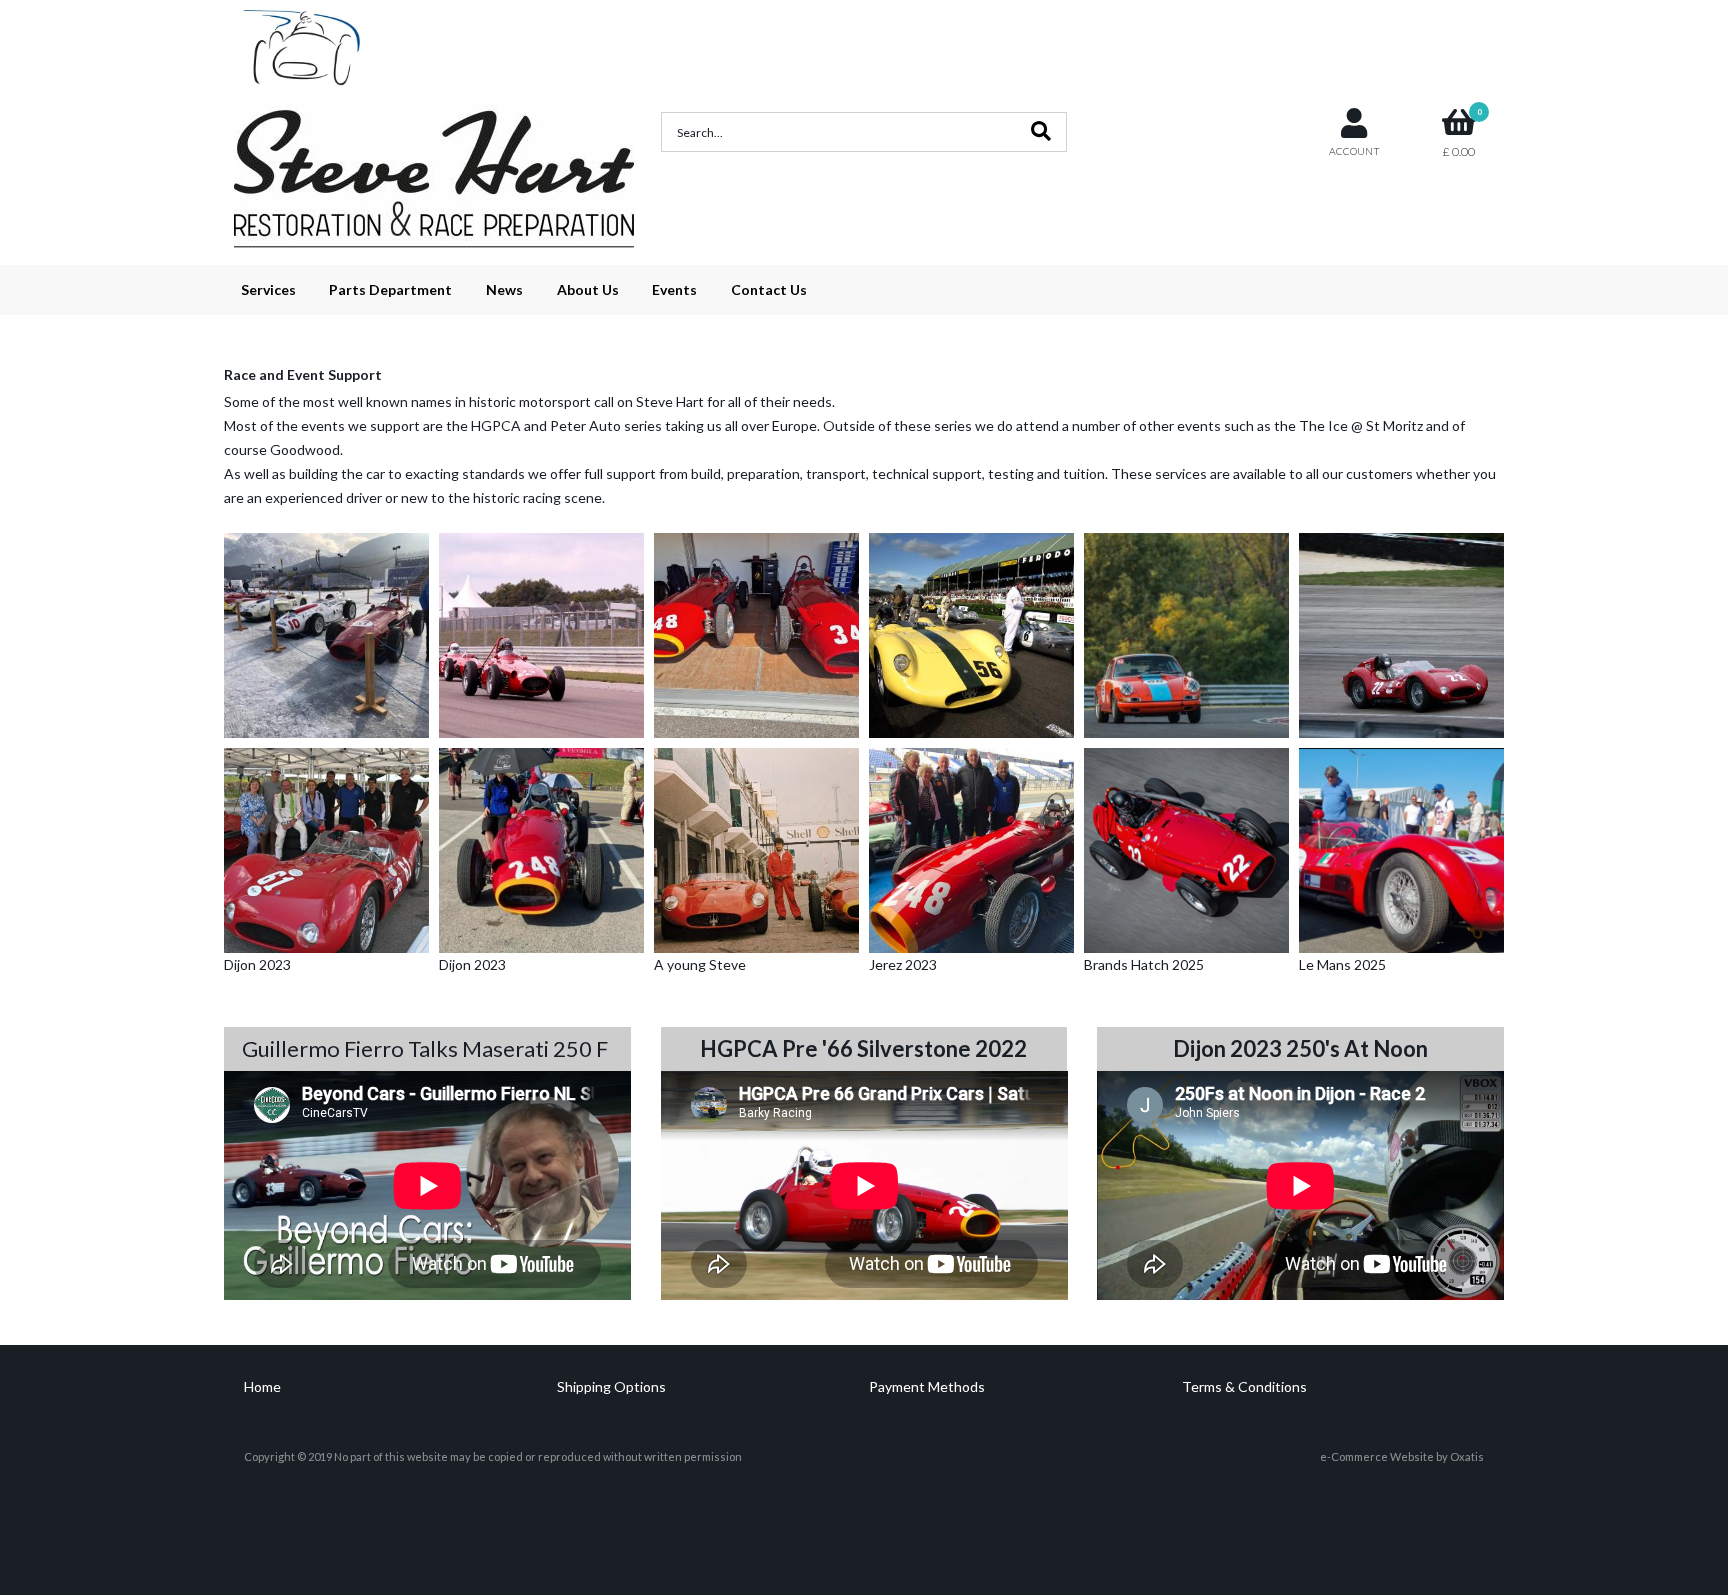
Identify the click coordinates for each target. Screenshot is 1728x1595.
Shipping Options (611, 1386)
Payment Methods (927, 1386)
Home (262, 1386)
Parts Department (390, 289)
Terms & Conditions (1244, 1386)
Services (268, 289)
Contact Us (769, 289)
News (504, 289)
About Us (588, 289)
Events (674, 289)
